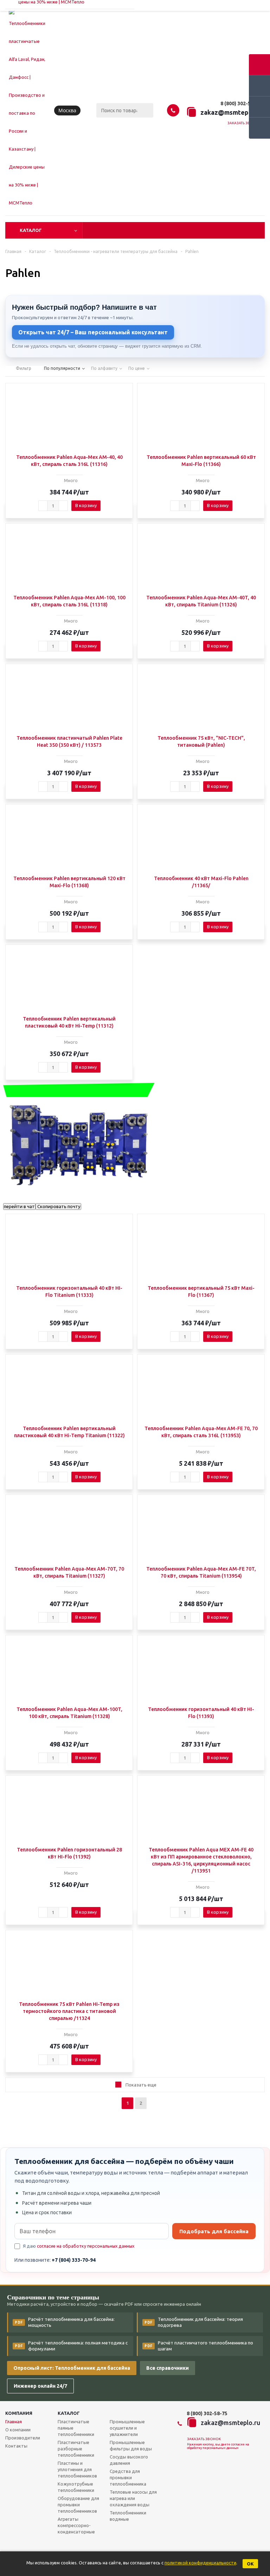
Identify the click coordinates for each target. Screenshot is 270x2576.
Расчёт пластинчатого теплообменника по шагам (199, 2346)
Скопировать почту (58, 1207)
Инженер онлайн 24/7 (40, 2386)
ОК (250, 2564)
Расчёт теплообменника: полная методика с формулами (71, 2346)
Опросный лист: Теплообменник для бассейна (72, 2368)
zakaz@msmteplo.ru (231, 112)
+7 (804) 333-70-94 (74, 2260)
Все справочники (168, 2368)
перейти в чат (19, 1207)
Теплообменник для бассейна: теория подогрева (194, 2322)
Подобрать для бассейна (214, 2231)
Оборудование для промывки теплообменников (78, 2505)
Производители (23, 2438)
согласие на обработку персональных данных (86, 2246)
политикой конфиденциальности (200, 2563)
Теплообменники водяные (128, 2516)
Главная (14, 2422)
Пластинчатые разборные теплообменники (76, 2449)
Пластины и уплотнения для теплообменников (77, 2469)
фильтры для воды (131, 2445)
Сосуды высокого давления (129, 2460)
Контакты (16, 2446)
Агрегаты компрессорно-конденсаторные (76, 2525)
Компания (19, 2413)
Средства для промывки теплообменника (128, 2477)
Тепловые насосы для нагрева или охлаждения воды (133, 2498)
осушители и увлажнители (127, 2428)
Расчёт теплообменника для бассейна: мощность (65, 2322)
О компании (18, 2430)
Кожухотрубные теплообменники (76, 2487)
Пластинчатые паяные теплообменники (76, 2428)
